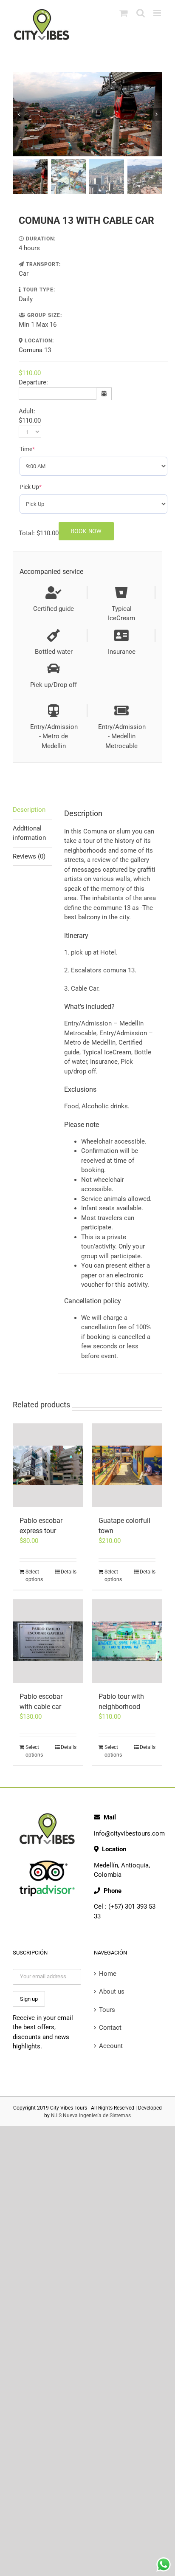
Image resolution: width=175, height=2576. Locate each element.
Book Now (86, 531)
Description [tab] (29, 810)
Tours (107, 2010)
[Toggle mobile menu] (158, 13)
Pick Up (43, 487)
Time (40, 449)
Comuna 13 (35, 350)
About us (112, 1991)
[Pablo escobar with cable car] (48, 1641)
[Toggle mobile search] (141, 13)
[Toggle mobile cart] (124, 13)
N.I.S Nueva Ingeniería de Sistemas (91, 2116)
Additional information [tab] (29, 833)
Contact (110, 2028)
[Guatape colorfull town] (127, 1465)
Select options (34, 1576)
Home (108, 1974)
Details (69, 1572)
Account (111, 2046)
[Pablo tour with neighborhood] (127, 1641)
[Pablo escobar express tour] (48, 1465)
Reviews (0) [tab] (29, 856)
